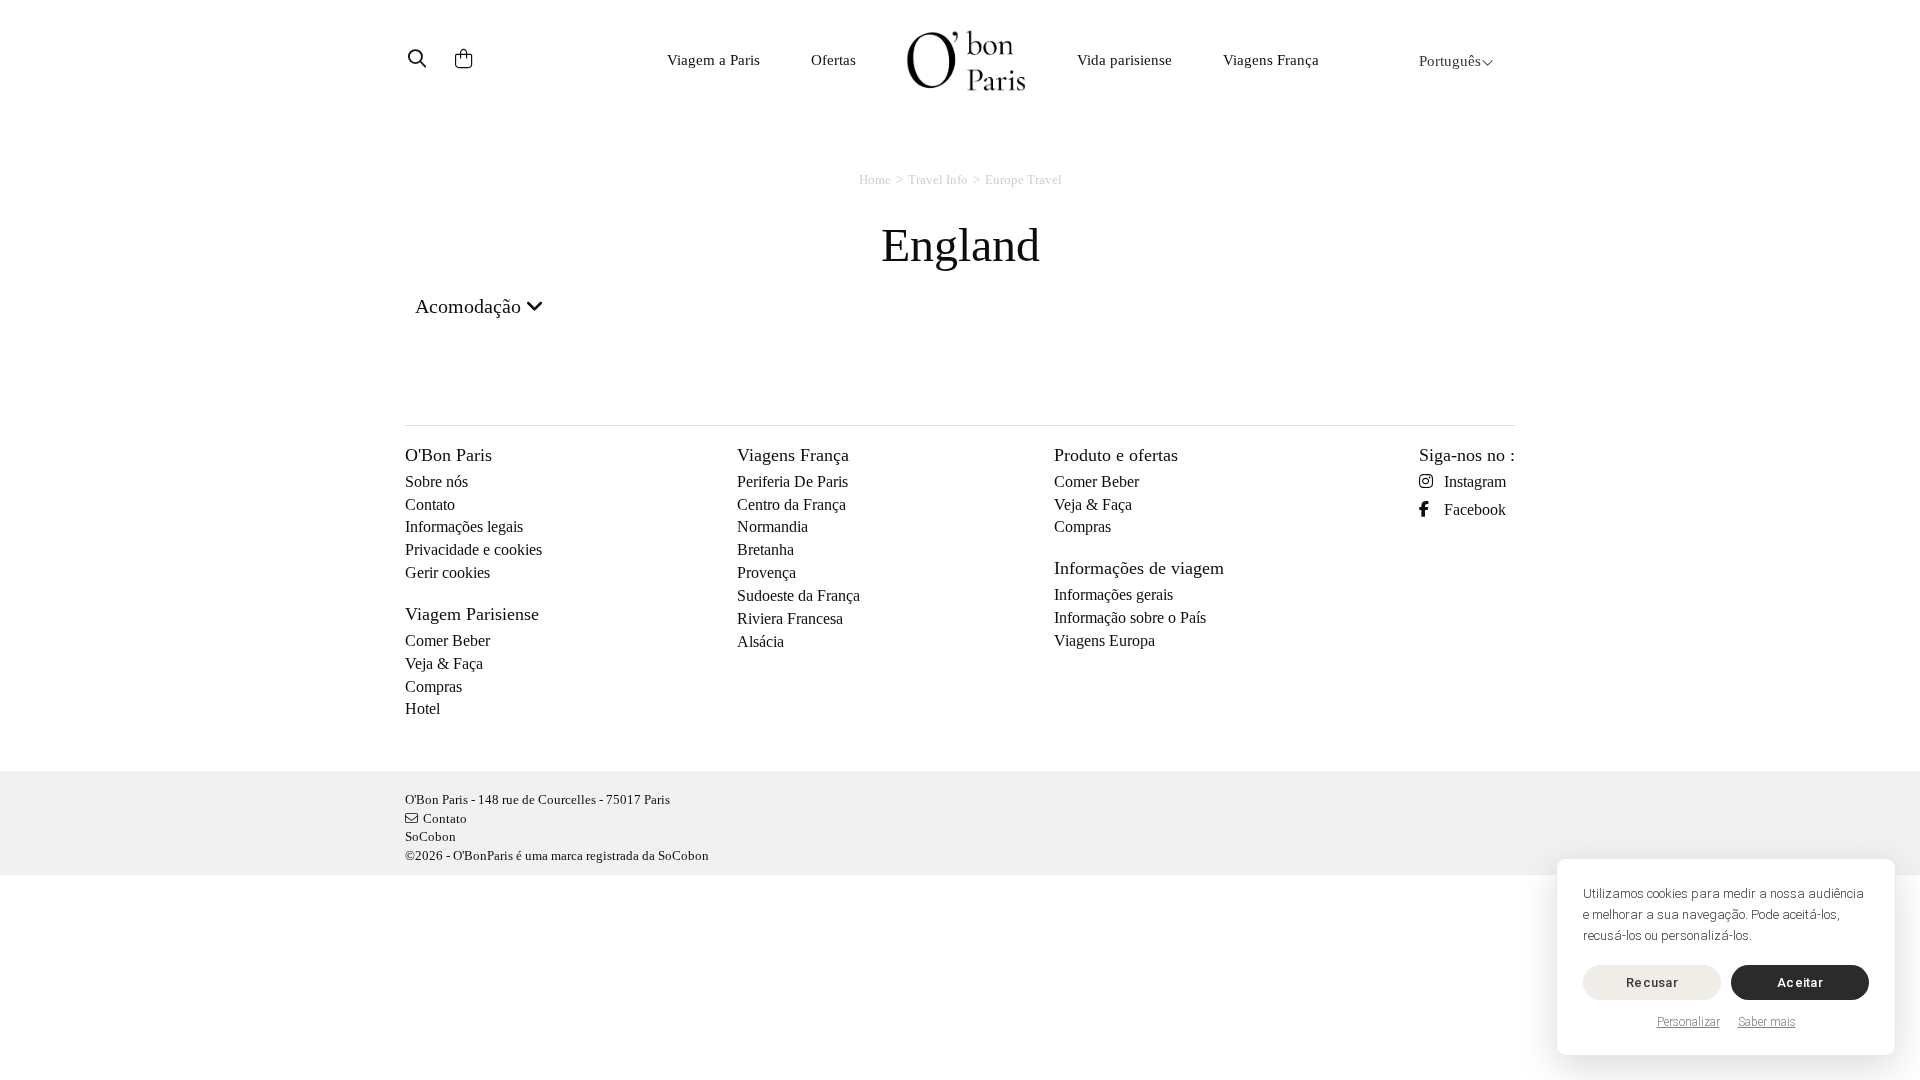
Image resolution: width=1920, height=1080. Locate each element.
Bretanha (765, 549)
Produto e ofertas (1116, 455)
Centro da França (791, 504)
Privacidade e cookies (473, 549)
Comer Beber (447, 640)
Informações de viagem (1139, 568)
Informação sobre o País (1130, 617)
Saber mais (1767, 1022)
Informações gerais (1113, 594)
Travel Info (938, 179)
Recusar (1652, 982)
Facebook (1475, 509)
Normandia (772, 526)
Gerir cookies (447, 572)
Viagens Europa (1104, 640)
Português (1450, 61)
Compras (433, 686)
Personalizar (1688, 1022)
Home (875, 179)
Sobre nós (436, 481)
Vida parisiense (1124, 60)
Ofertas (833, 60)
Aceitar (1800, 982)
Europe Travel (1023, 179)
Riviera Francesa (790, 618)
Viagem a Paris (713, 60)
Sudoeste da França (798, 595)
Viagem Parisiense (472, 614)
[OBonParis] (966, 60)
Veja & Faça (444, 663)
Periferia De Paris (792, 481)
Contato (430, 504)
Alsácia (760, 641)
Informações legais (464, 526)
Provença (766, 572)
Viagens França (1271, 60)
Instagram (1475, 481)
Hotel (422, 708)
